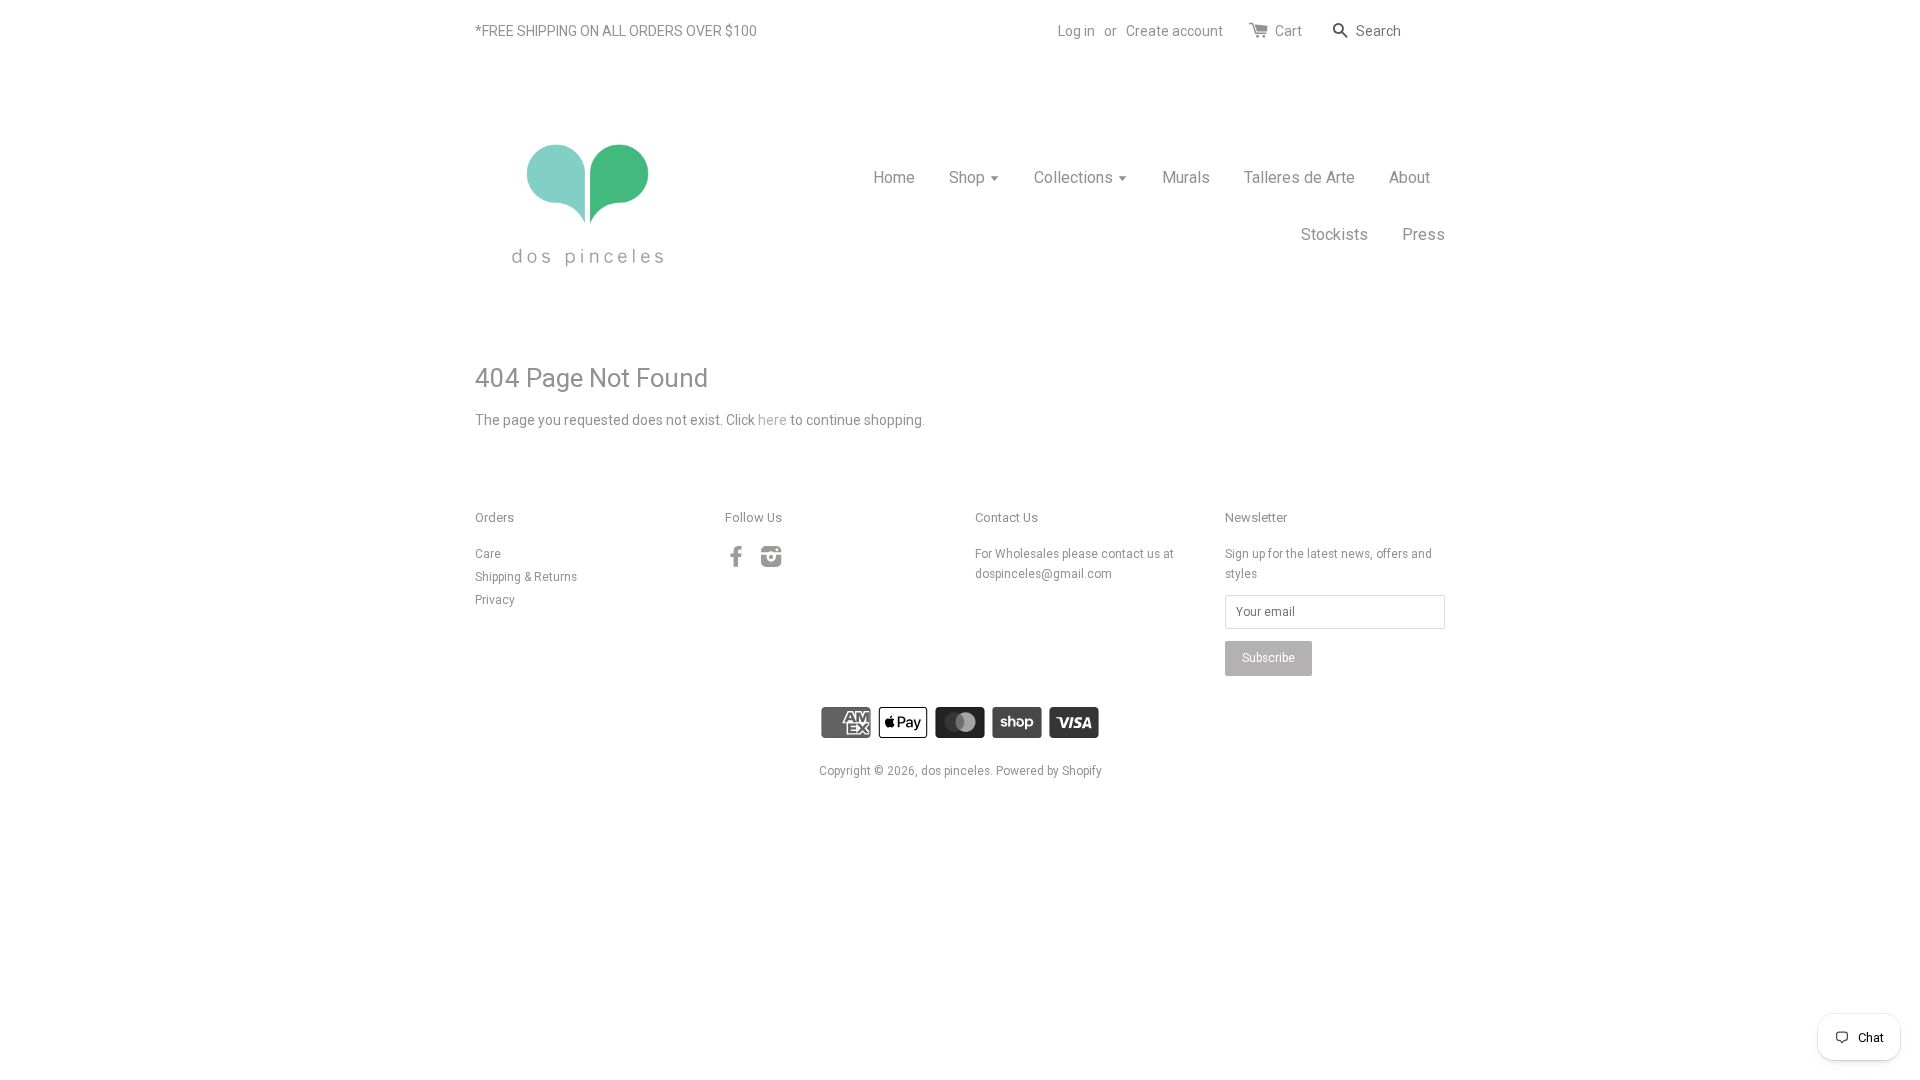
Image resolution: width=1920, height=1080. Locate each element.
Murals (1186, 177)
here (772, 420)
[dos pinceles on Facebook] (736, 561)
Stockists (1334, 234)
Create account (1174, 31)
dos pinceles (955, 771)
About (1409, 177)
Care (488, 554)
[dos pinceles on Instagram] (771, 561)
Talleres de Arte (1299, 177)
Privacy (495, 600)
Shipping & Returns (526, 577)
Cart (1288, 31)
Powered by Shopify (1049, 771)
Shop (969, 177)
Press (1423, 234)
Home (894, 177)
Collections (1075, 177)
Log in (1076, 31)
